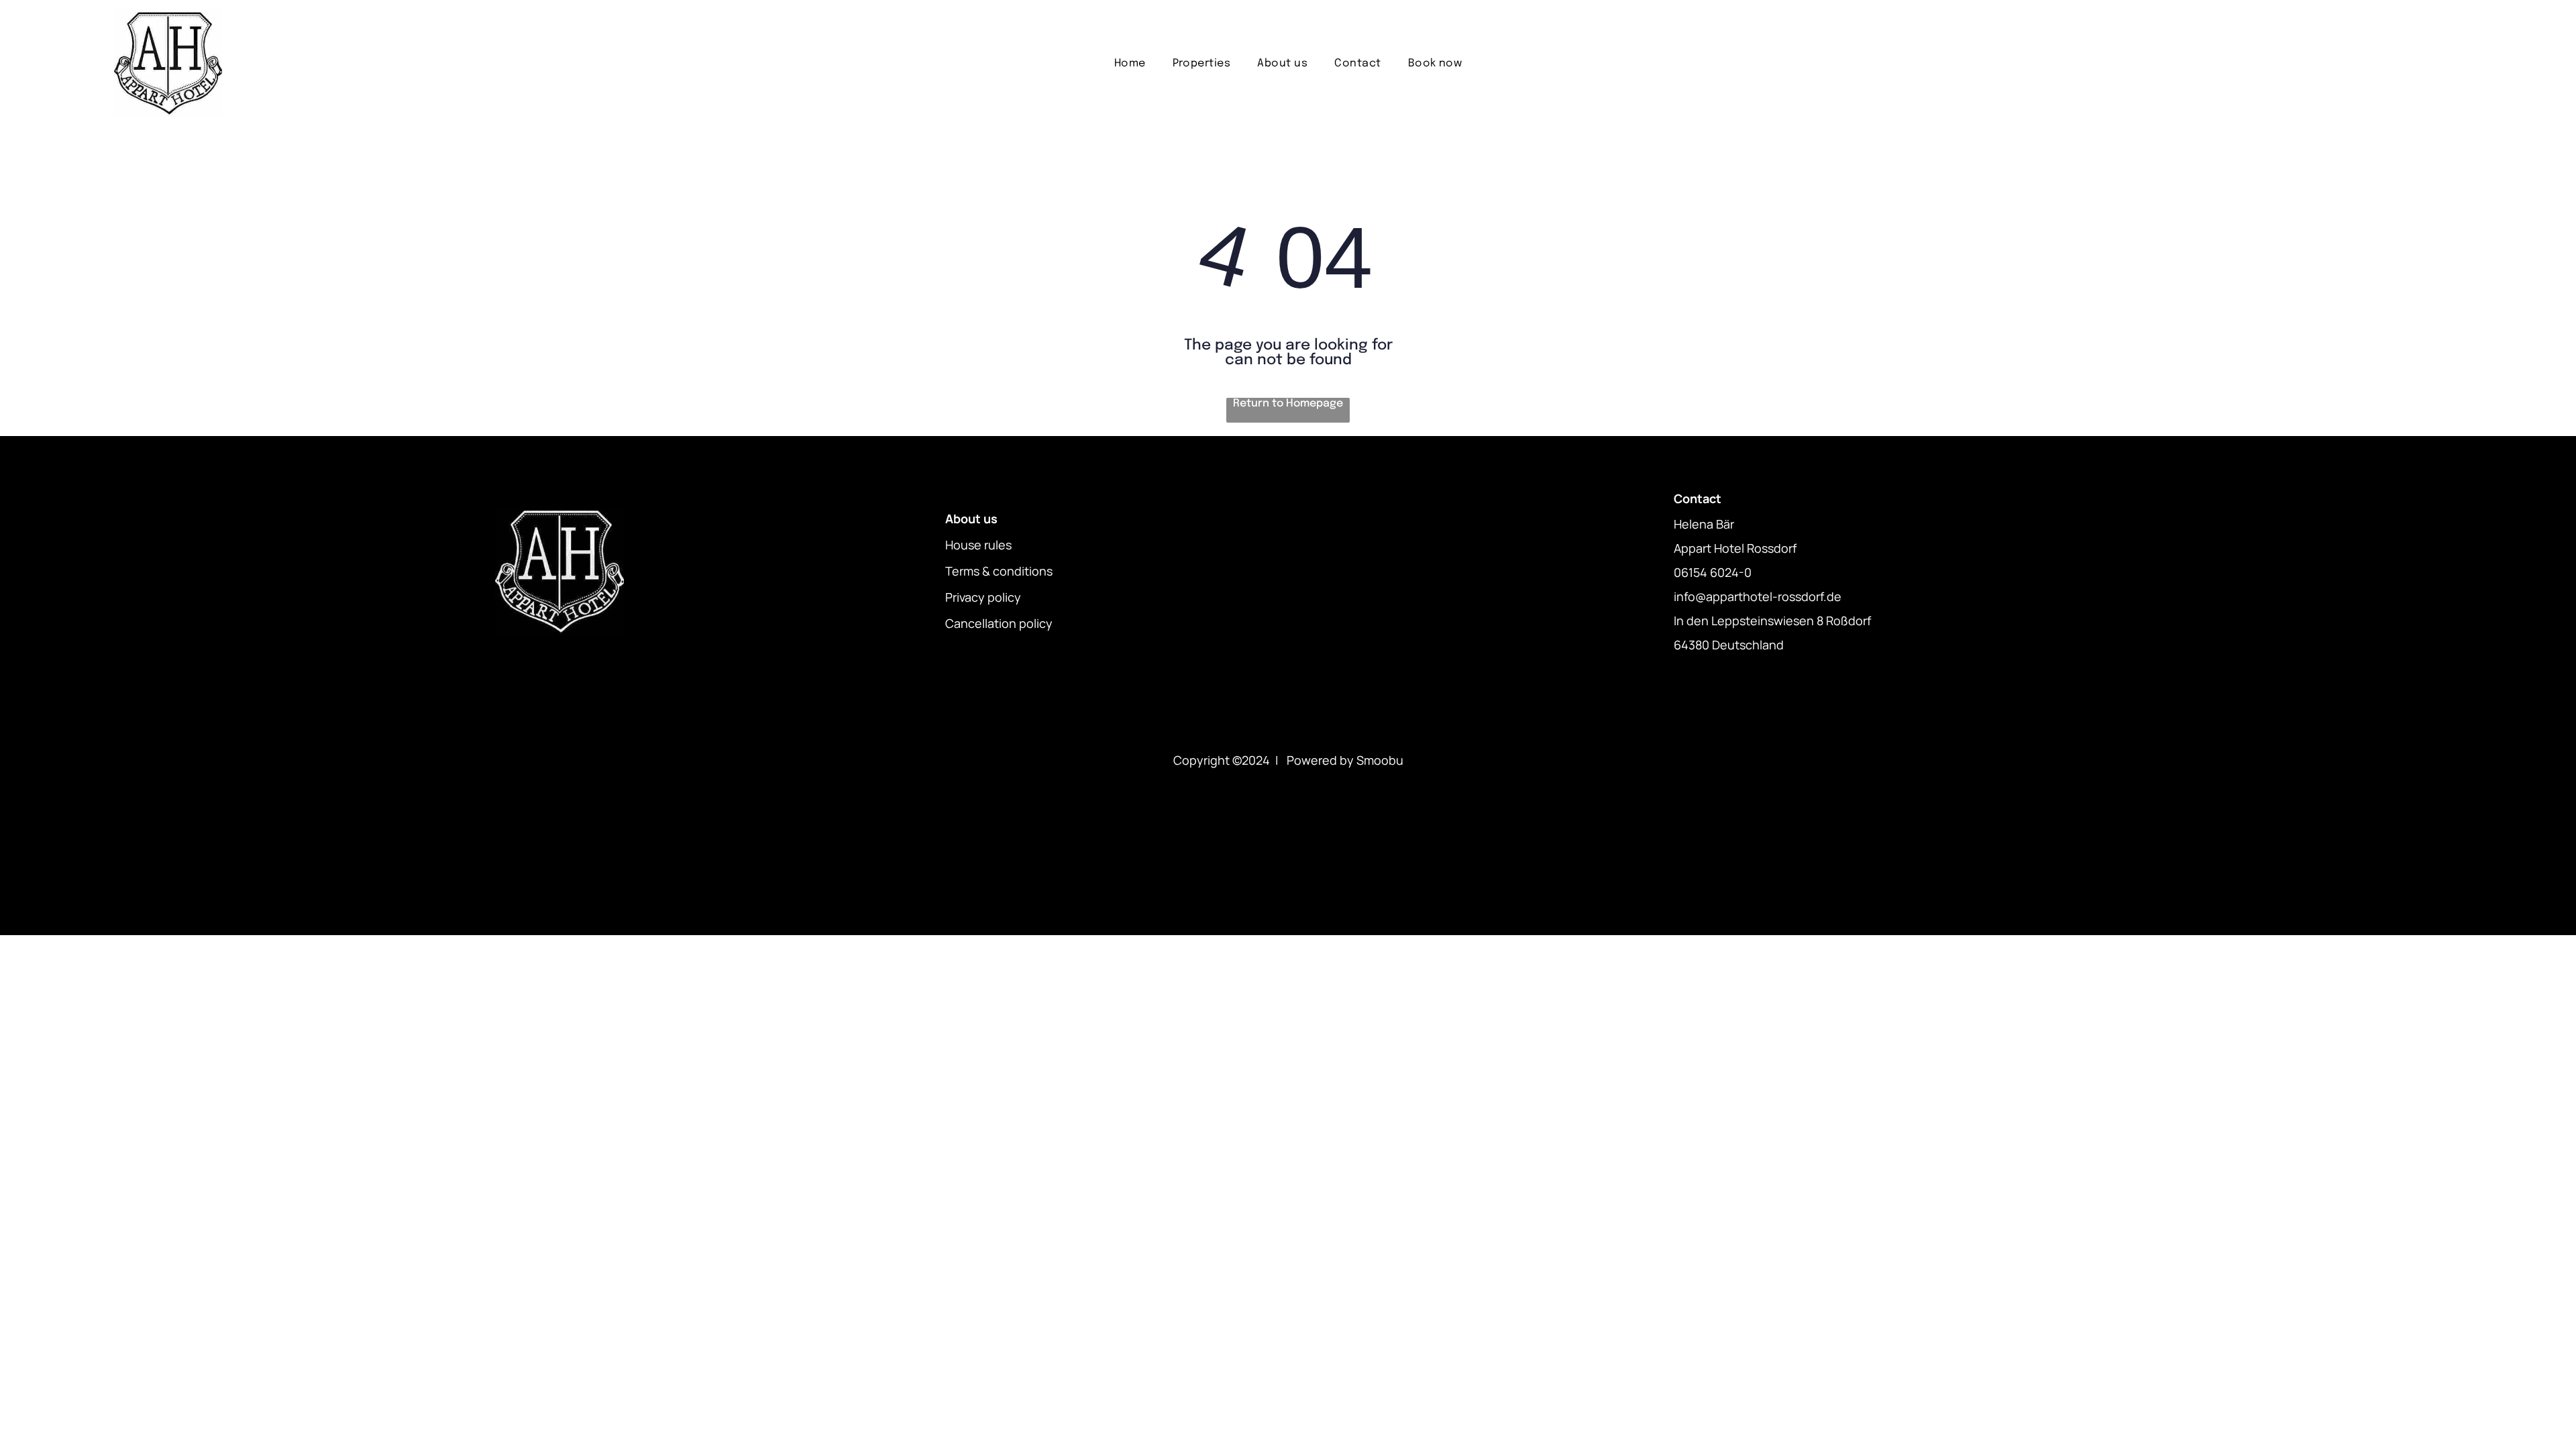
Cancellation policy (999, 623)
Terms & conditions (999, 571)
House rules (978, 545)
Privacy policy (983, 597)
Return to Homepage (1288, 404)
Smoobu (1380, 760)
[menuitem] (1130, 63)
